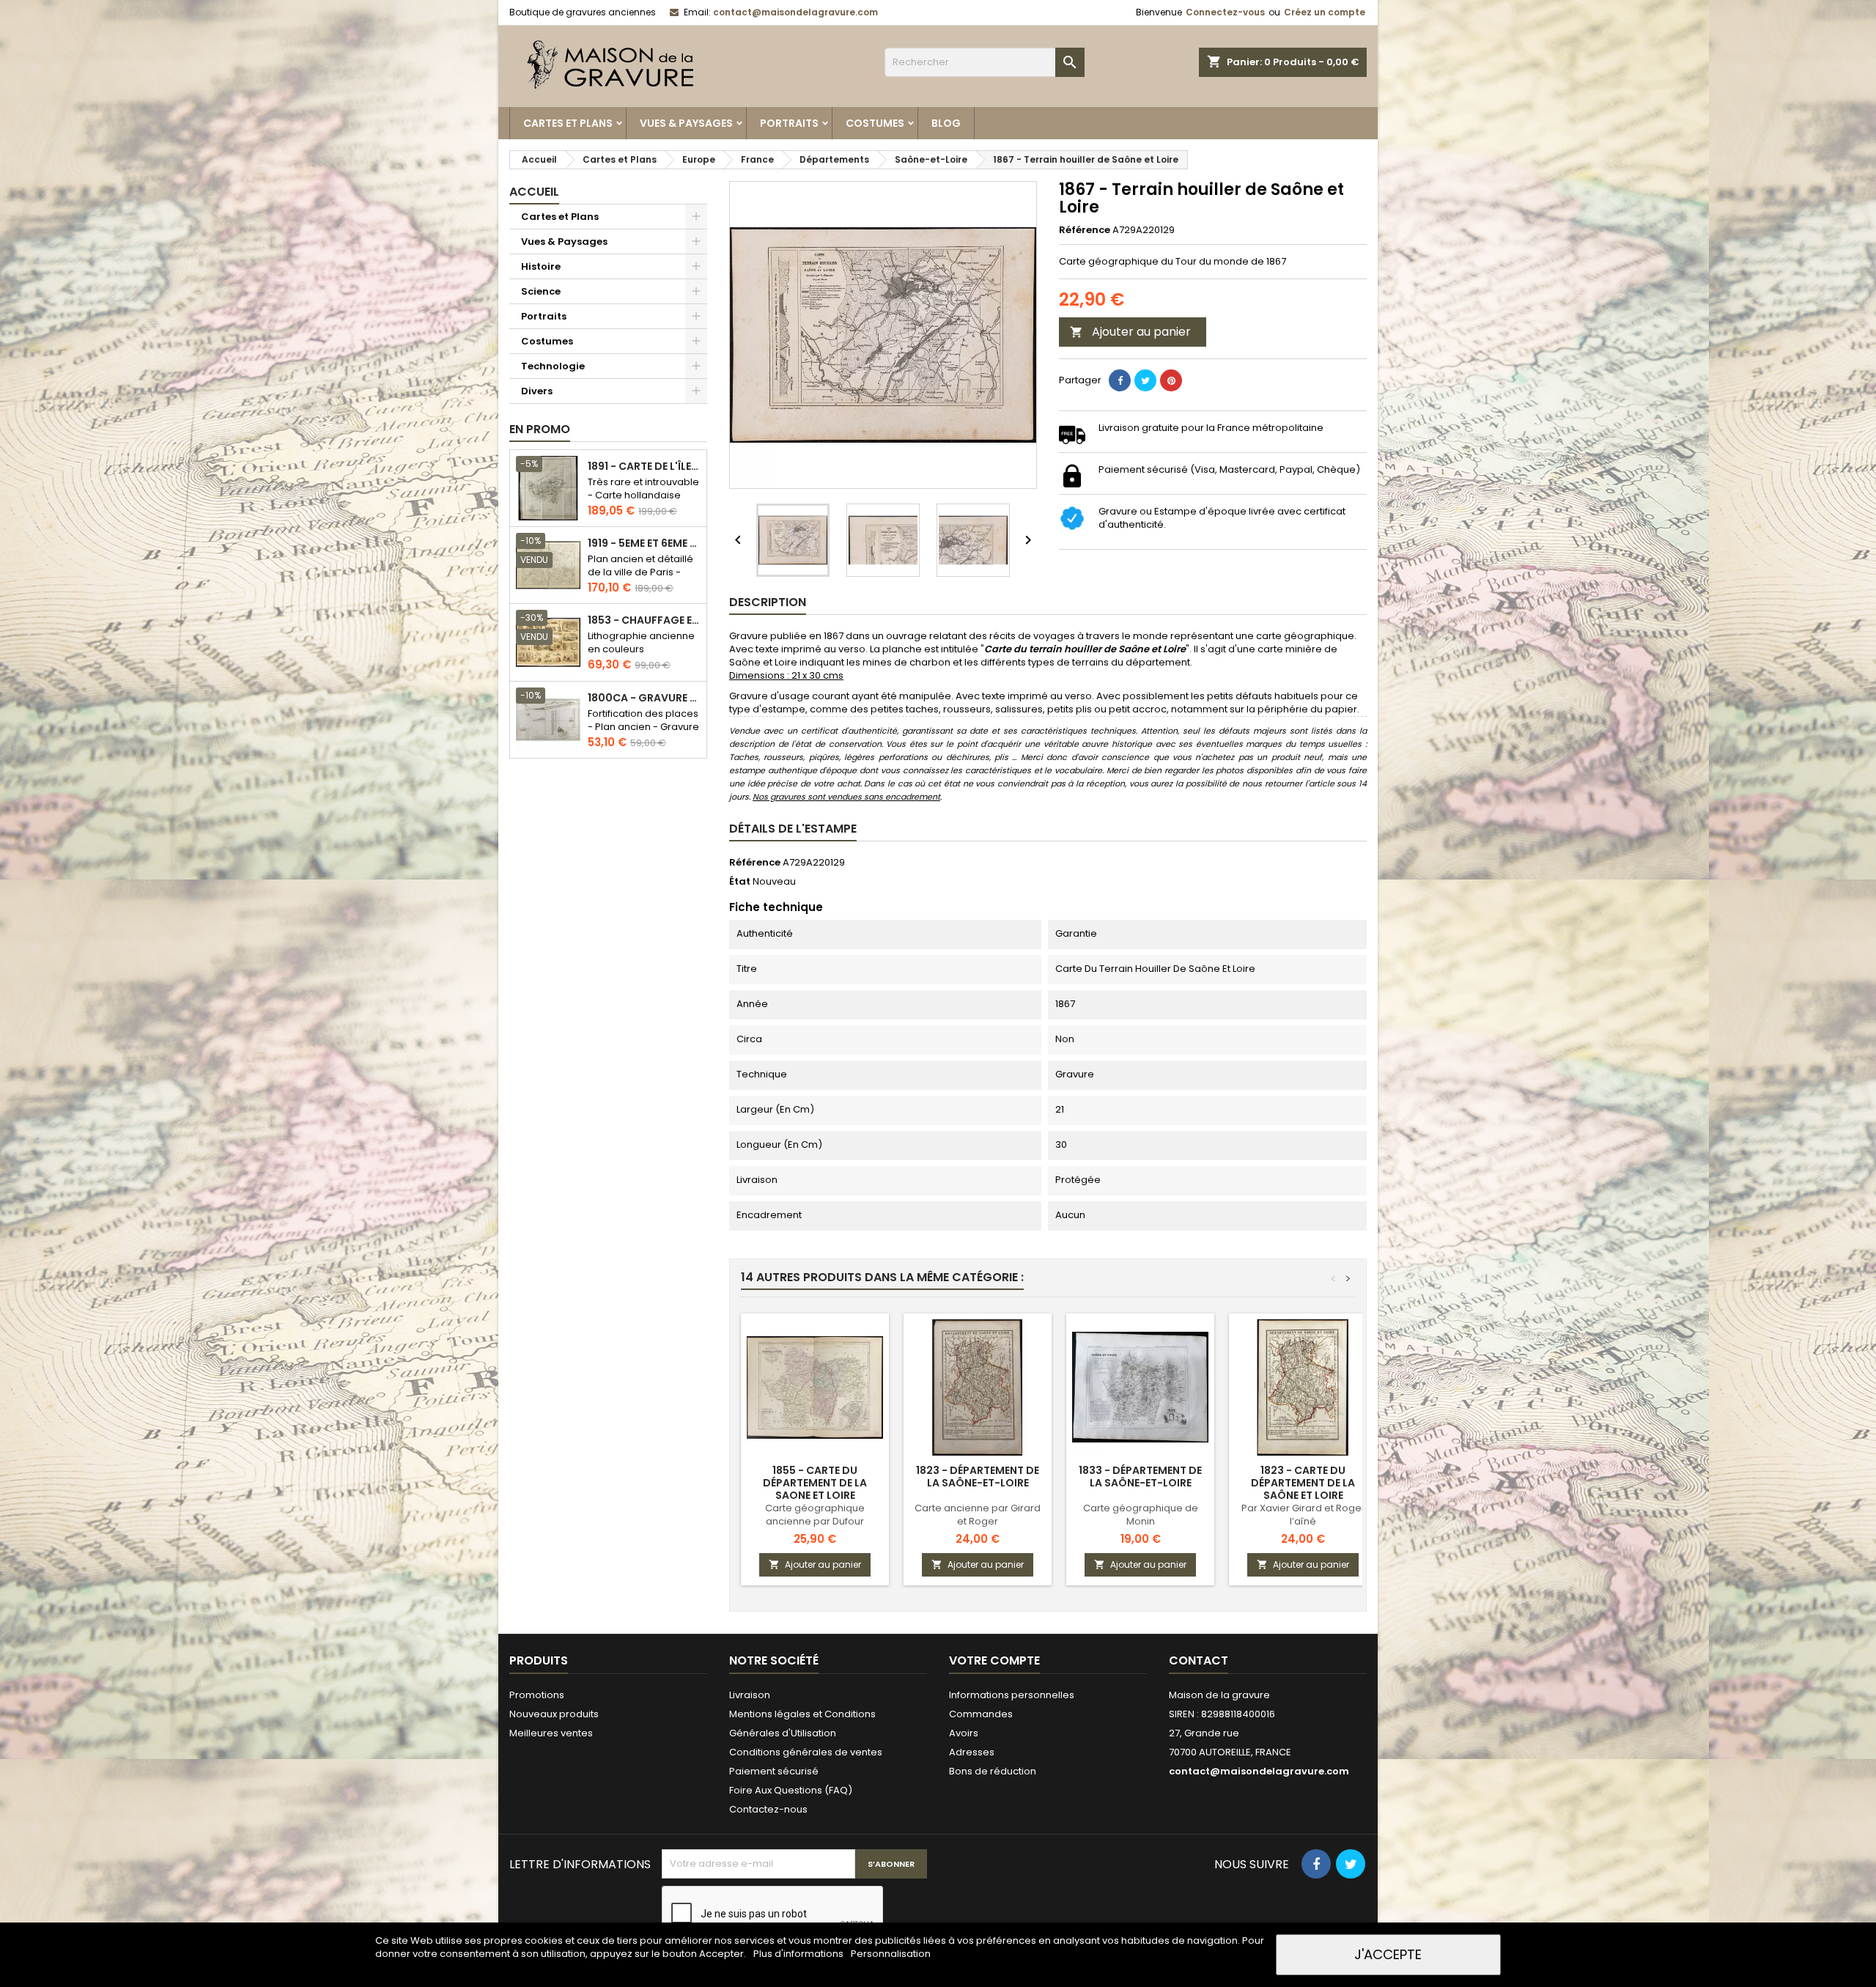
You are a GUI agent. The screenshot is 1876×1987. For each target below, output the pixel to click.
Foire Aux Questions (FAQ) (791, 1790)
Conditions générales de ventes (806, 1752)
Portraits (789, 123)
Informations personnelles (1012, 1695)
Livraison (750, 1695)
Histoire (541, 266)
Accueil (534, 192)
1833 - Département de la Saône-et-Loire (1140, 1477)
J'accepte (1388, 1954)
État (740, 882)
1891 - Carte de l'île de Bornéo (644, 467)
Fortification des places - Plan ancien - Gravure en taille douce (643, 727)
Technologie (553, 366)
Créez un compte (1325, 12)
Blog (946, 123)
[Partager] (1120, 380)
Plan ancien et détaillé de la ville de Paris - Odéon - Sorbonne (640, 572)
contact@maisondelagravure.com (795, 12)
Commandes (981, 1714)
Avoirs (964, 1733)
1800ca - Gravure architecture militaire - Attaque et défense (644, 698)
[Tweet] (1145, 380)
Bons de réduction (993, 1771)
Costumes (875, 123)
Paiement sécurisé (774, 1771)
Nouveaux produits (554, 1714)
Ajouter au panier (1130, 332)
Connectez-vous (1225, 12)
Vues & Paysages (686, 123)
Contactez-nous (768, 1809)
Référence (1085, 230)
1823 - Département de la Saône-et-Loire (978, 1477)
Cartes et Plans (568, 123)
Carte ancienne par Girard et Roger (978, 1515)
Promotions (537, 1695)
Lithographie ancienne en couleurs (641, 642)
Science (541, 291)
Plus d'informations (799, 1954)
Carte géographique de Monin (1141, 1515)
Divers (537, 391)
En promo (540, 429)
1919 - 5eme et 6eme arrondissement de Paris (644, 543)
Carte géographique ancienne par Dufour (815, 1515)
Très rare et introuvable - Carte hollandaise (643, 489)
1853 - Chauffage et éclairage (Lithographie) (644, 620)
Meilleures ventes (551, 1733)
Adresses (972, 1752)
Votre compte (994, 1660)
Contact (1199, 1660)
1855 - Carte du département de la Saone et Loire (815, 1483)
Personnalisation (891, 1954)
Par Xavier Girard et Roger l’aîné (1303, 1515)
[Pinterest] (1171, 380)
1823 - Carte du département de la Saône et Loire (1303, 1483)
